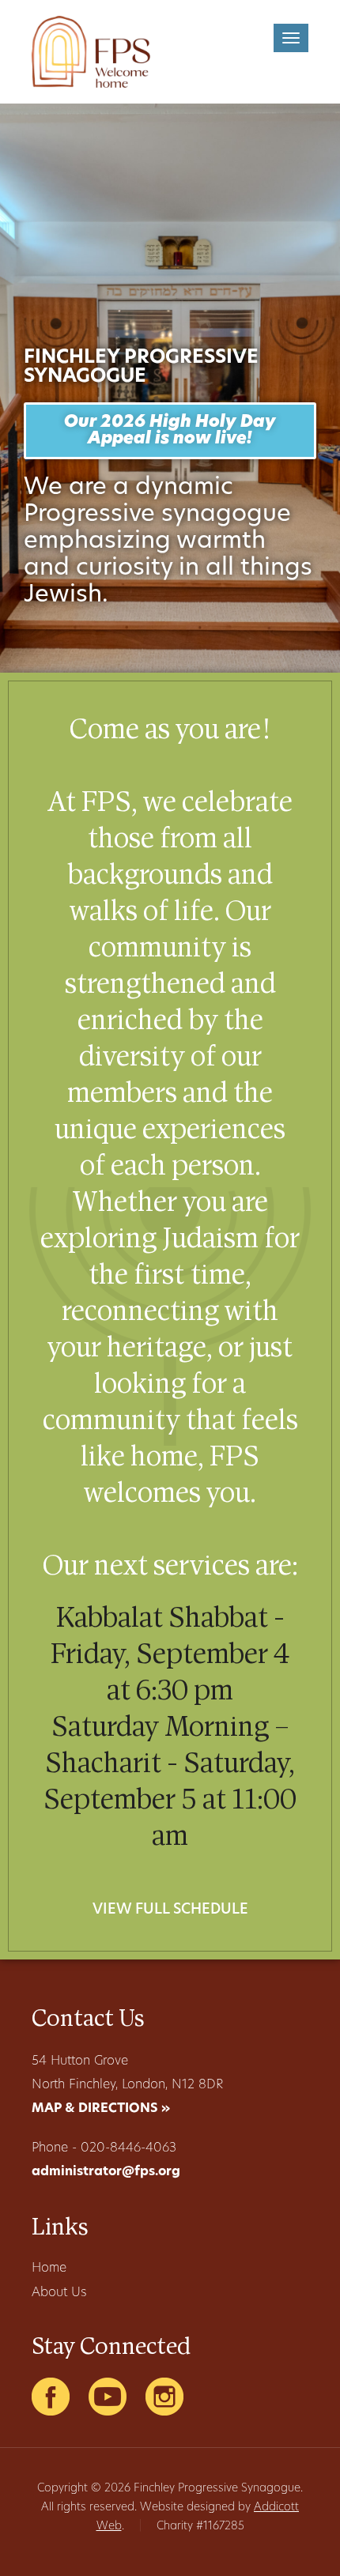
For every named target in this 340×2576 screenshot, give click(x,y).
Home (49, 2269)
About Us (59, 2293)
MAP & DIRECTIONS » (101, 2109)
